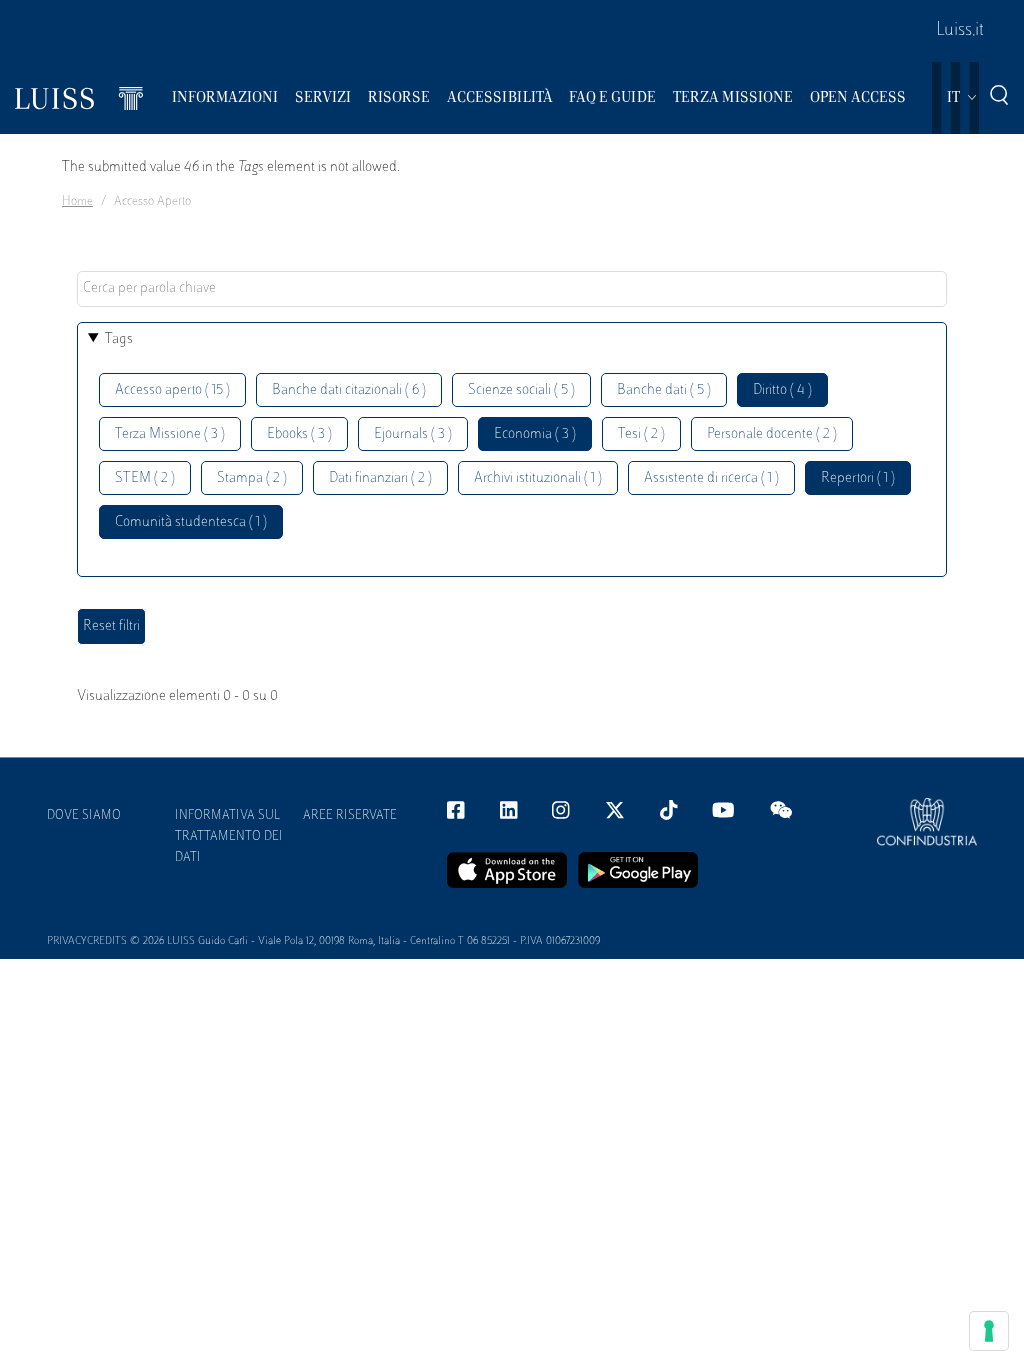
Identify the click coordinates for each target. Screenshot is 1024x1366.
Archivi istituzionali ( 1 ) (538, 478)
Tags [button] (119, 339)
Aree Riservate (350, 816)
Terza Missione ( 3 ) (170, 434)
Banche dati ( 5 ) (664, 390)
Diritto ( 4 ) (782, 390)
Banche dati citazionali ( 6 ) (349, 390)
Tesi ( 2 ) (641, 434)
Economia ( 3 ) (535, 434)
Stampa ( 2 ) (252, 478)
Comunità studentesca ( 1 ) (191, 522)
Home (77, 202)
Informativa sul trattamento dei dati (229, 837)
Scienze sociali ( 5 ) (521, 390)
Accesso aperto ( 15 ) (172, 390)
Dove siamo (84, 816)
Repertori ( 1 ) (858, 478)
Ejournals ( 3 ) (413, 434)
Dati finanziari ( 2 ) (380, 478)
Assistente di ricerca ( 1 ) (711, 478)
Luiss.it (960, 31)
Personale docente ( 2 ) (772, 434)
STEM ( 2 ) (145, 478)
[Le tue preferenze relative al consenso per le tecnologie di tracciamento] (989, 1331)
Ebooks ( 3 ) (299, 434)
